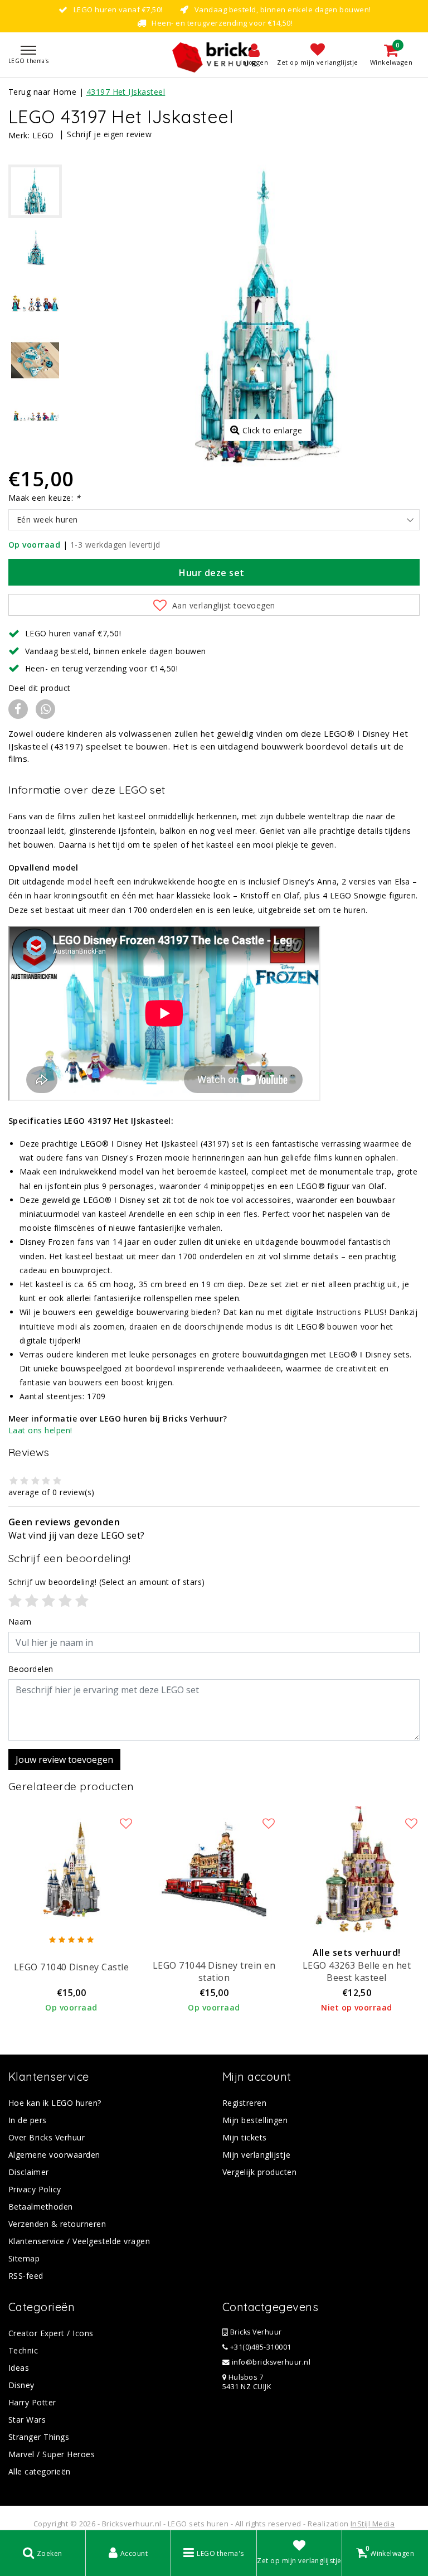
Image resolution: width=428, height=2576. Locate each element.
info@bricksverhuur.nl (271, 2362)
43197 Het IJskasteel (126, 92)
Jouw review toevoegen (64, 1760)
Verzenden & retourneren (57, 2224)
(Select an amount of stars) (107, 1582)
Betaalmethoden (41, 2207)
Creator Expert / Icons (51, 2333)
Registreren (244, 2103)
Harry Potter (32, 2402)
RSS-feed (26, 2276)
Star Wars (27, 2420)
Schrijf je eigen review (109, 134)
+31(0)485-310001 (259, 2347)
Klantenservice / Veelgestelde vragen (79, 2241)
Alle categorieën (40, 2471)
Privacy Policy (35, 2189)
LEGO (43, 135)
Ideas (19, 2368)
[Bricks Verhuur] (214, 55)
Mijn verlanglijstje (256, 2155)
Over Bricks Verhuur (47, 2137)
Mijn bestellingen (255, 2120)
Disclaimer (29, 2172)
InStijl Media (373, 2524)
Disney (21, 2385)
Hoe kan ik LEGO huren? (55, 2103)
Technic (23, 2350)
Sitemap (24, 2258)
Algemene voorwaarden (54, 2155)
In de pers (28, 2120)
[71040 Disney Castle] (71, 1869)
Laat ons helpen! (40, 1430)
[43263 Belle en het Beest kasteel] (357, 1869)
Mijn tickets (245, 2137)
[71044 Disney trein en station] (214, 1869)
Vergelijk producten (259, 2172)
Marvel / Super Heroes (52, 2454)
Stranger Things (39, 2437)
